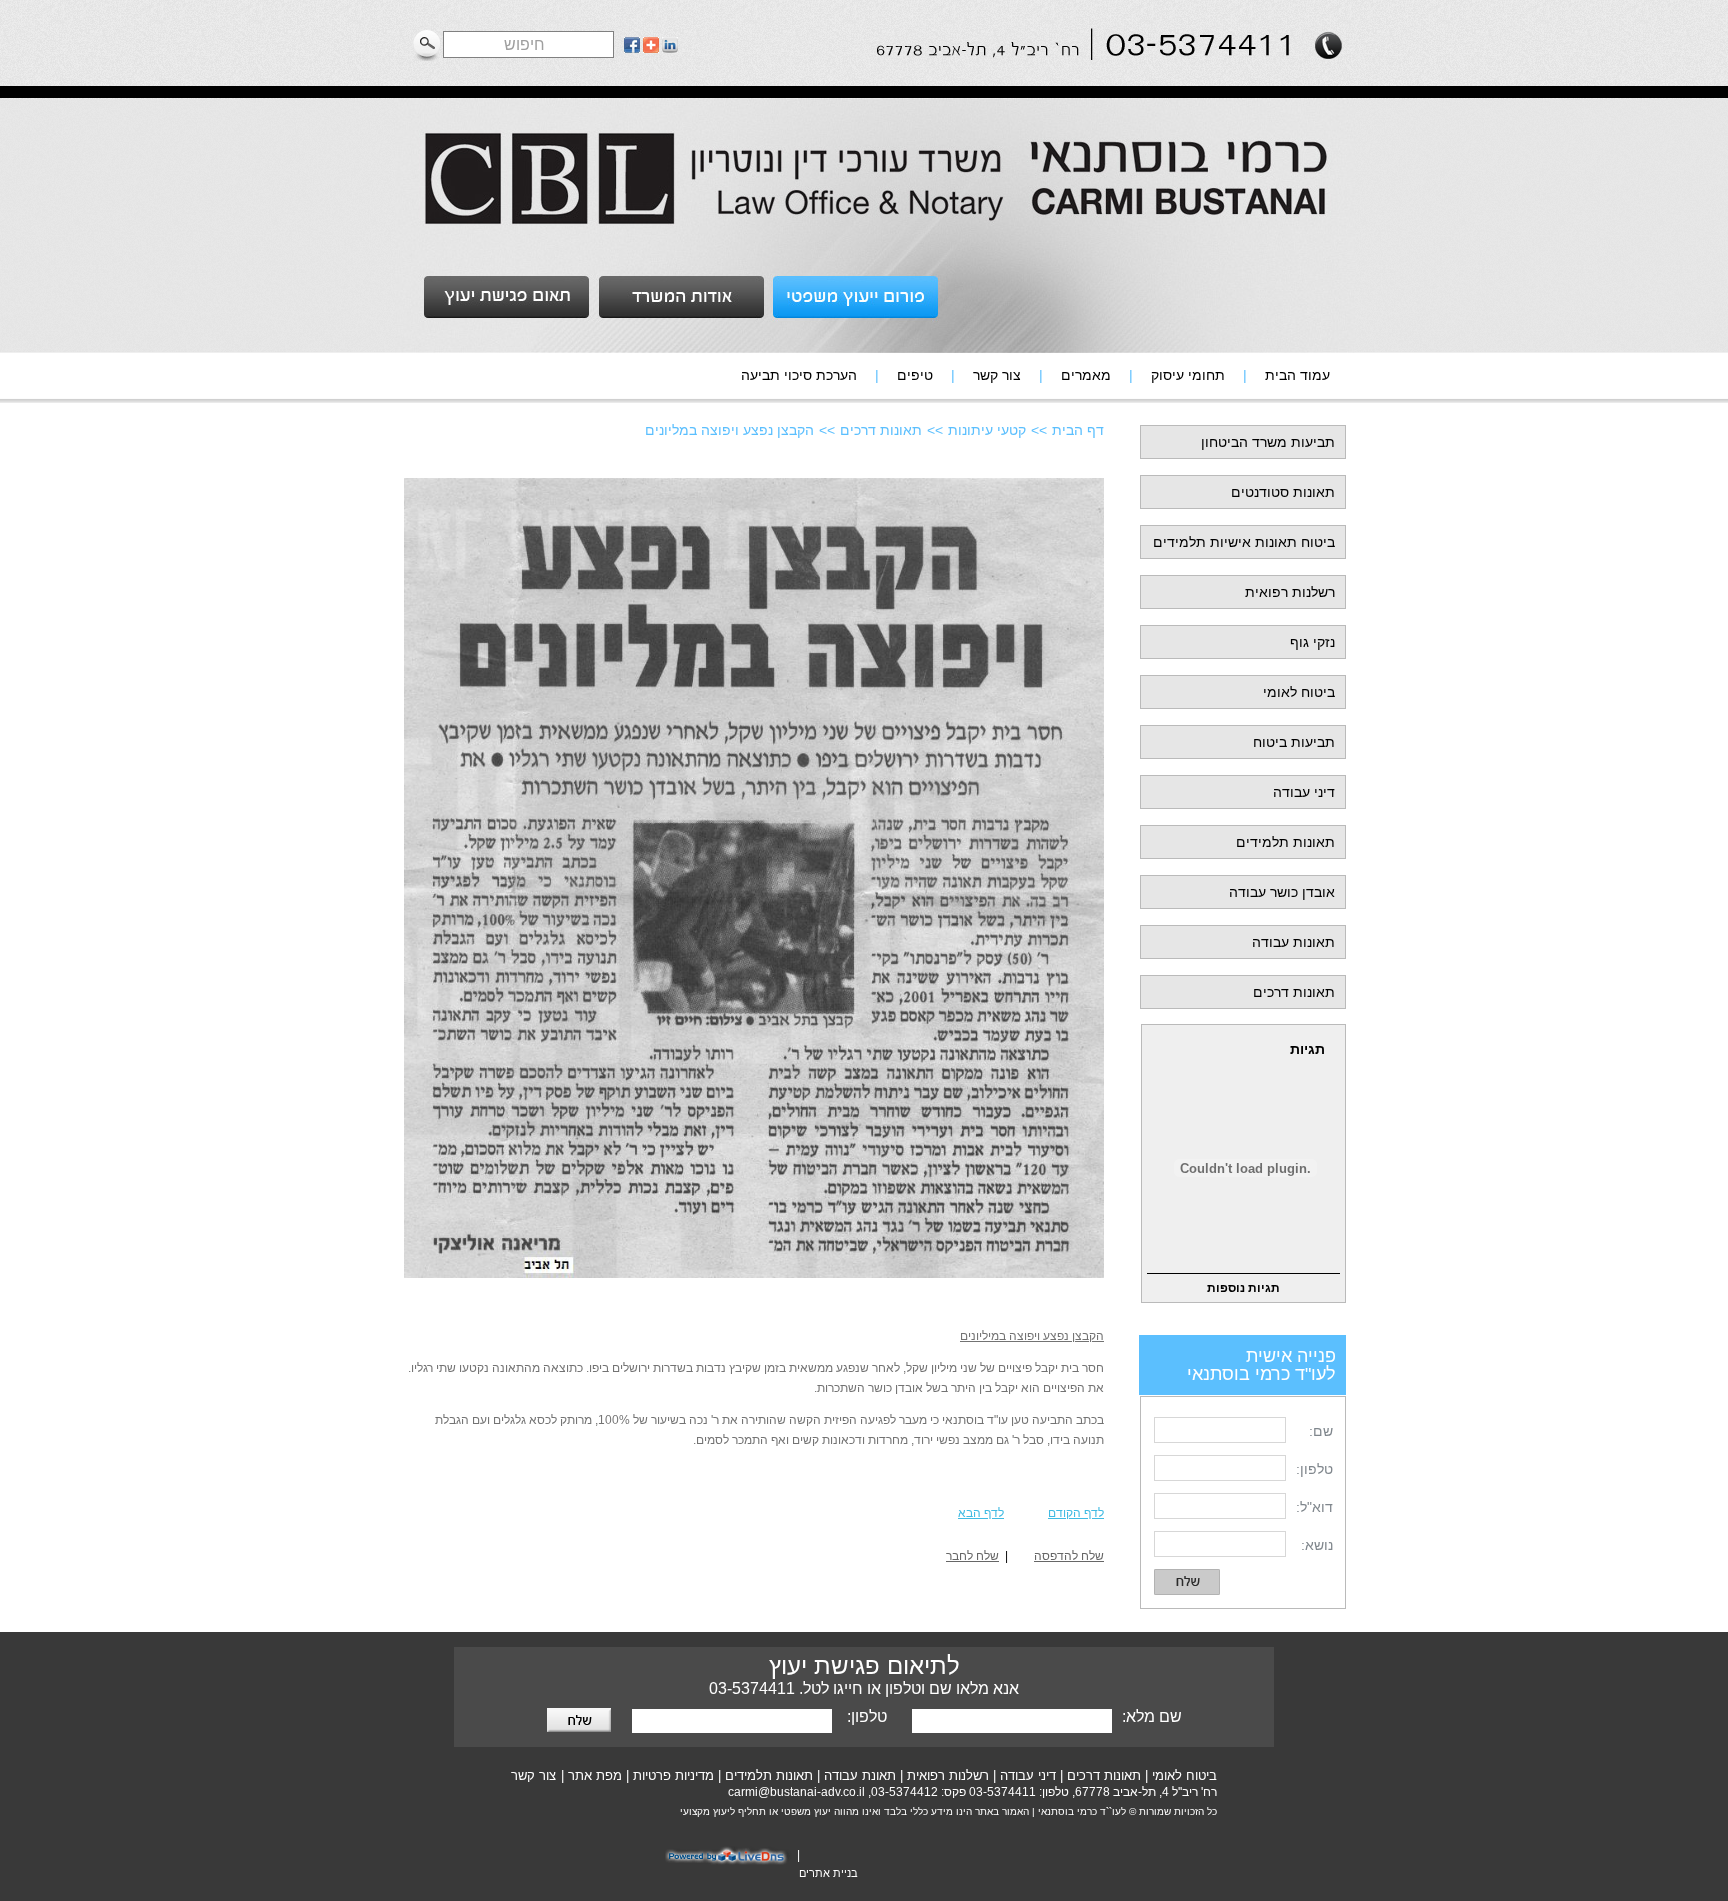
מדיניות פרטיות (673, 1775)
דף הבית (1078, 430)
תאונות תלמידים (1285, 842)
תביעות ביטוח (1294, 742)
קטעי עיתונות (987, 430)
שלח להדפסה (1069, 1556)
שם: (1321, 1431)
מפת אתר (595, 1775)
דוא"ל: (1314, 1507)
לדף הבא (981, 1513)
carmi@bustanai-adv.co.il (796, 1792)
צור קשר (533, 1775)
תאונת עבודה (860, 1775)
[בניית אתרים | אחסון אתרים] (729, 1863)
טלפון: (1314, 1469)
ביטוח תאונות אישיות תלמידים (1244, 542)
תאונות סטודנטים (1283, 492)
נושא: (1317, 1545)
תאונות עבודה (1293, 942)
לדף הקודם (1076, 1513)
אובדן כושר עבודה (1282, 892)
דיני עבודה (1304, 792)
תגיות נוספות (1243, 1288)
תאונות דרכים (1294, 992)
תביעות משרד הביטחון (1268, 442)
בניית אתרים (828, 1873)
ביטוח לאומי (1299, 692)
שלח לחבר (972, 1556)
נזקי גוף (1312, 642)
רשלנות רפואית (1290, 592)
